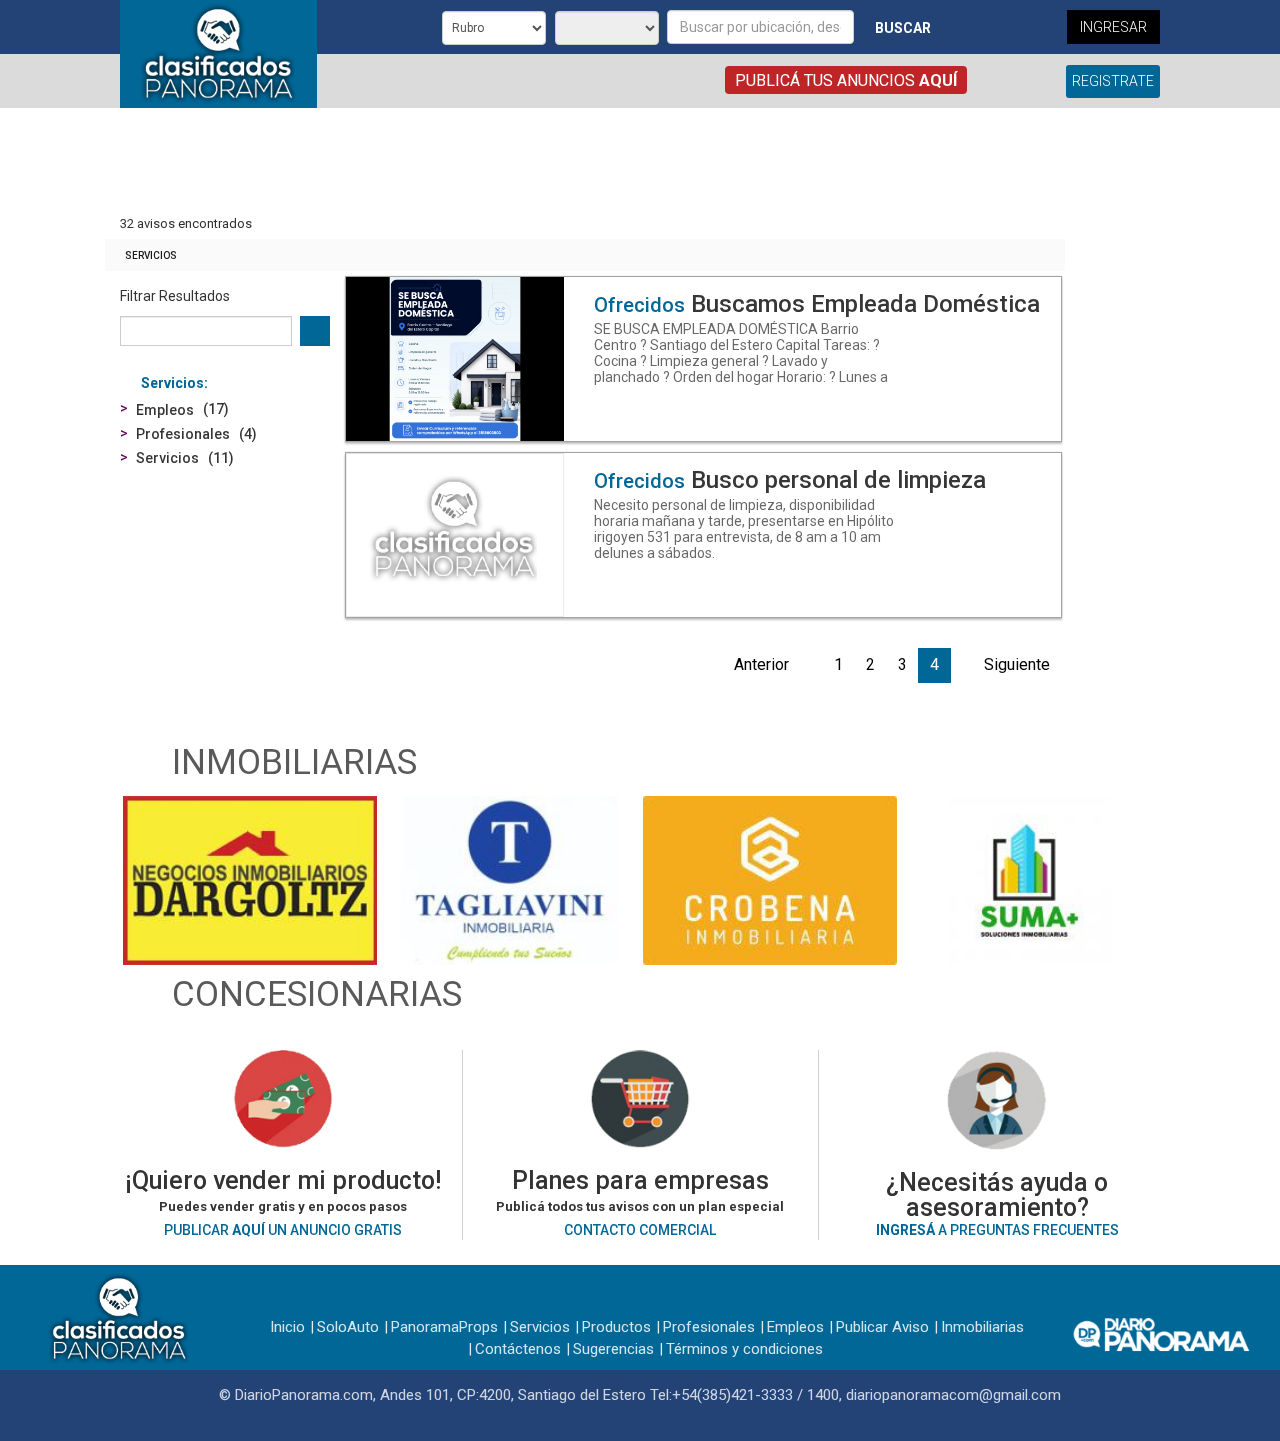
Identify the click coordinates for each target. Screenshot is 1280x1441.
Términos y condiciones (744, 1349)
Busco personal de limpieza (790, 480)
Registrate (1113, 81)
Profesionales (709, 1327)
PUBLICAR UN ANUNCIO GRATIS (283, 1230)
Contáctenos (518, 1349)
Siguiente (1017, 664)
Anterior (761, 664)
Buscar (903, 28)
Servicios (151, 255)
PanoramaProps (444, 1327)
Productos (616, 1327)
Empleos (795, 1327)
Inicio (287, 1327)
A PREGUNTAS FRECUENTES (997, 1230)
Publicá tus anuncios (846, 80)
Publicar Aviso (882, 1327)
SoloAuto (348, 1327)
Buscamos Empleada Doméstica (817, 304)
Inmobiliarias (982, 1327)
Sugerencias (613, 1349)
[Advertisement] (585, 163)
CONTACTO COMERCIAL (640, 1230)
